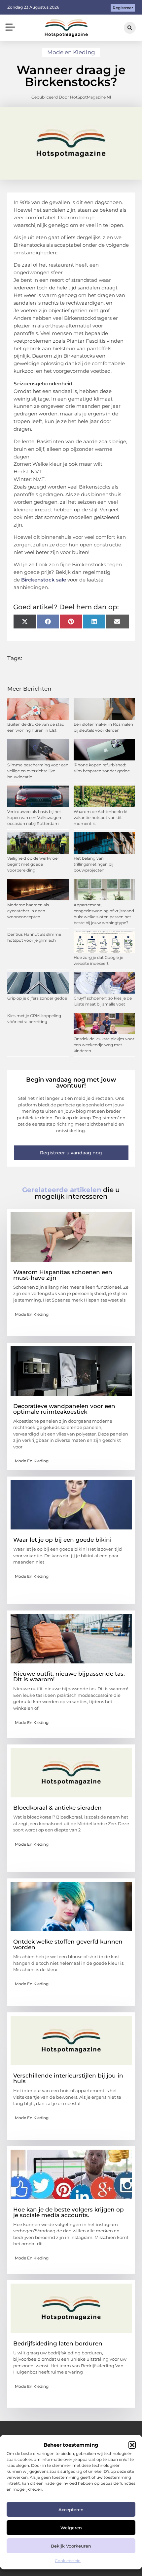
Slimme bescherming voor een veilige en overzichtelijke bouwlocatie (38, 771)
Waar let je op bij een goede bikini (62, 1540)
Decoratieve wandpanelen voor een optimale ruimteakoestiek (64, 1409)
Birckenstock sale (44, 580)
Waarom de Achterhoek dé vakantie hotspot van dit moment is (100, 817)
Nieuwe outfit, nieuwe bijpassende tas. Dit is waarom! (69, 1676)
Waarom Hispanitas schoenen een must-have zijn (63, 1275)
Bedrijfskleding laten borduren (58, 2343)
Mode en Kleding (71, 52)
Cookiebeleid (68, 2561)
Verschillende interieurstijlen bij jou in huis (68, 2078)
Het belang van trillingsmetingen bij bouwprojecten (93, 864)
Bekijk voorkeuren (71, 2546)
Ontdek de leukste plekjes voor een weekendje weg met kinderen (104, 1045)
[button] (132, 2445)
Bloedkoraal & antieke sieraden (57, 1808)
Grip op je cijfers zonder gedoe (37, 998)
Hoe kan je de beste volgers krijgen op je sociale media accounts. (69, 2212)
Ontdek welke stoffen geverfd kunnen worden (68, 1944)
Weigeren (71, 2528)
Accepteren (71, 2510)
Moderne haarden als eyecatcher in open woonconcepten (28, 911)
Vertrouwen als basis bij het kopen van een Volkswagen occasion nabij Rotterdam (34, 817)
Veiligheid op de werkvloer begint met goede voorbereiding (33, 864)
